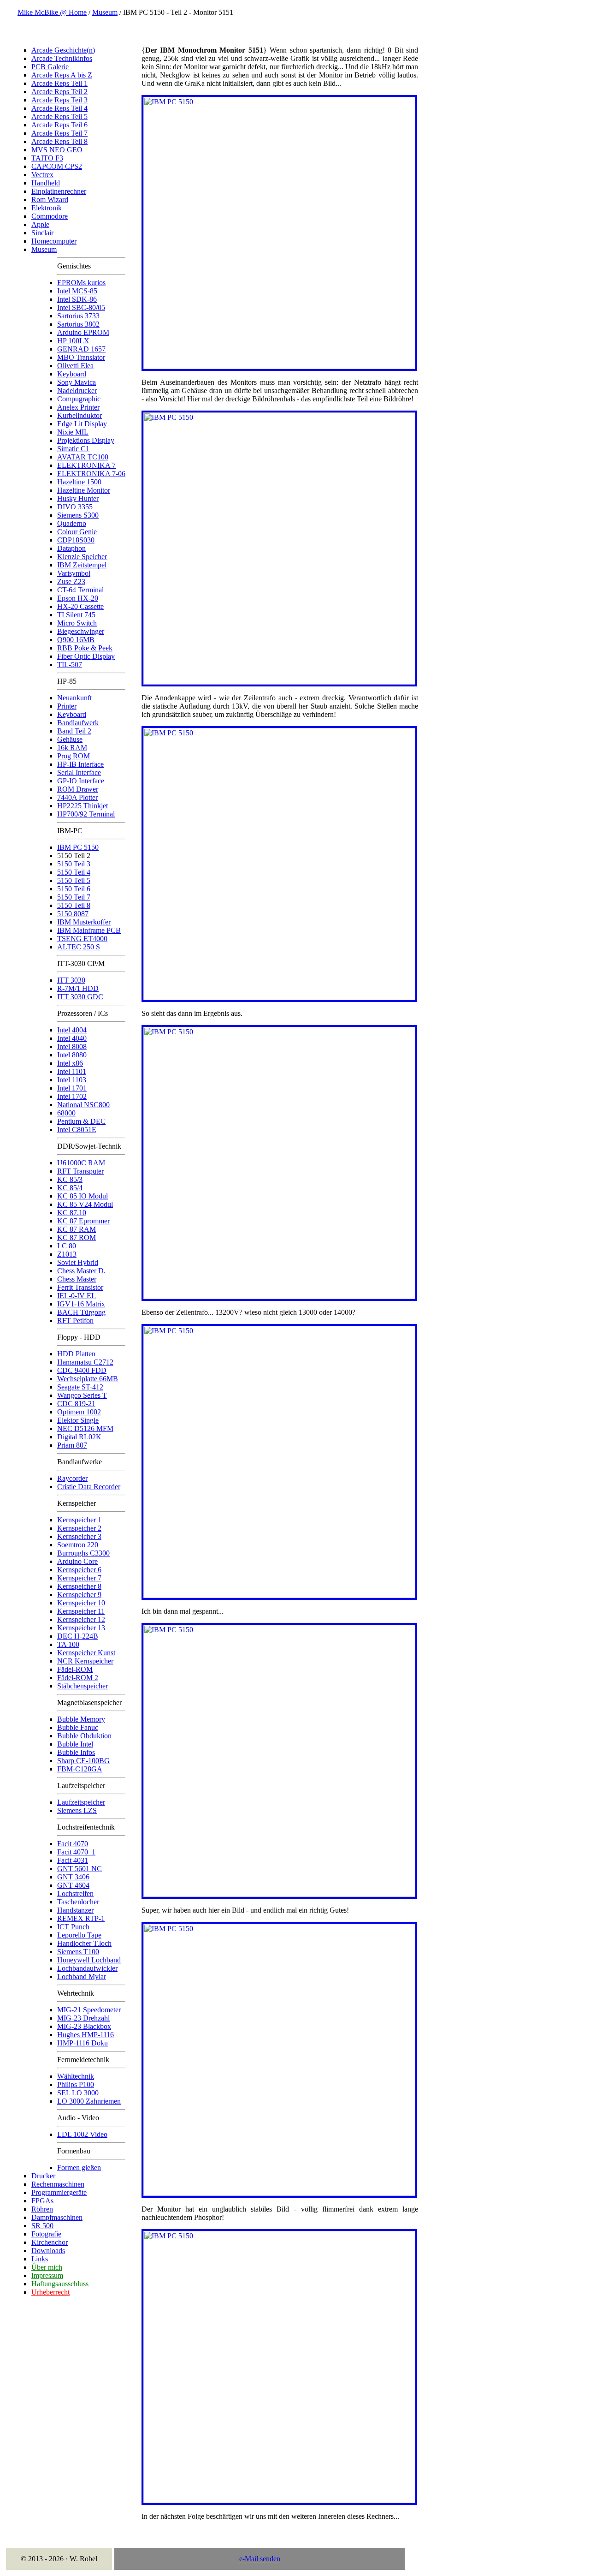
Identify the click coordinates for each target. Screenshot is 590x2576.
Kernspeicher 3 (79, 1536)
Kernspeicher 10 (81, 1603)
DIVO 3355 (75, 507)
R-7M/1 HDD (78, 988)
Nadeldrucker (77, 391)
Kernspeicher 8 (79, 1586)
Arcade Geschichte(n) (63, 50)
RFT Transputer (80, 1171)
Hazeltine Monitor (84, 490)
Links (40, 2259)
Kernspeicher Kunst (86, 1653)
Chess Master (77, 1279)
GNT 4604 (73, 1885)
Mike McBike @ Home (52, 12)
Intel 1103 (72, 1080)
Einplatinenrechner (59, 191)
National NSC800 (83, 1105)
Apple (40, 224)
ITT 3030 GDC (80, 997)
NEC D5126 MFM (85, 1428)
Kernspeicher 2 (79, 1528)
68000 (66, 1113)
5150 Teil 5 (74, 880)
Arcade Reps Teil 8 (59, 141)
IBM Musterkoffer (84, 922)
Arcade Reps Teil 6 (59, 125)
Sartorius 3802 (78, 324)
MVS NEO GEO (57, 150)
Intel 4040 (72, 1038)
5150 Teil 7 (74, 897)
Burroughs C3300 (83, 1553)
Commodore (50, 216)
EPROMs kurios (81, 283)
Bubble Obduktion (84, 1736)
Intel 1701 (72, 1088)
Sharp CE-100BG (83, 1761)
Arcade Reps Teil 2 (59, 92)
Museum (105, 12)
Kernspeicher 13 (81, 1628)
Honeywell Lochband (89, 1960)
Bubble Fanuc (78, 1727)
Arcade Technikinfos (62, 58)
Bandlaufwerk (78, 723)
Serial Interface (79, 772)
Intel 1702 (72, 1096)
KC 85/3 (70, 1179)
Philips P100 (76, 2084)
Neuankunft (74, 698)
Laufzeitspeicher (81, 1802)
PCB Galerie (50, 67)
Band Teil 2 (74, 731)
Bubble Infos (76, 1752)
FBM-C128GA (80, 1769)
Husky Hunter (78, 498)
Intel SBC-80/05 (81, 307)
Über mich (47, 2267)
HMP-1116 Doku (83, 2043)
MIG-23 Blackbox (84, 2026)
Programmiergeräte (59, 2192)
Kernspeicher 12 (81, 1619)
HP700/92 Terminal (86, 814)
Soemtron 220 (78, 1545)
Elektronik (47, 208)
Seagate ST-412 (80, 1387)
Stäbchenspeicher (83, 1686)
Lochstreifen (75, 1893)
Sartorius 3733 (78, 316)
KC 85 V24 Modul (85, 1204)
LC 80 (67, 1246)
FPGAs (42, 2201)
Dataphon (71, 548)
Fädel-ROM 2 (78, 1678)
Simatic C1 (73, 449)
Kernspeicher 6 (79, 1570)
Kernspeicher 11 (81, 1611)
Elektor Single (78, 1420)
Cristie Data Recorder (89, 1487)
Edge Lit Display (82, 424)
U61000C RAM (81, 1163)
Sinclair (42, 233)
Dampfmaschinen (57, 2217)
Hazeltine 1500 (79, 482)
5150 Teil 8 (74, 905)
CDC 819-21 (76, 1404)
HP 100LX (73, 341)
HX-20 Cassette (80, 606)
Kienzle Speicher (82, 557)
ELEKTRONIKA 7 (86, 465)
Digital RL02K (79, 1437)
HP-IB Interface (80, 764)
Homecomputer (54, 241)
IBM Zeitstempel (82, 565)
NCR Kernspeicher (85, 1661)
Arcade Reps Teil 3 (59, 100)
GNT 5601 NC (80, 1869)
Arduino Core (77, 1561)
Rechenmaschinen (58, 2184)
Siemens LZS (77, 1810)
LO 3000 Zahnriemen (89, 2101)
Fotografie (46, 2234)
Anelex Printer (78, 407)
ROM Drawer (78, 789)
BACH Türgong (81, 1312)
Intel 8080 (72, 1055)
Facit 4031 (73, 1860)
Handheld (46, 183)
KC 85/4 (70, 1188)
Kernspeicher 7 (79, 1578)
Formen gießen (79, 2168)
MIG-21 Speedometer (89, 2010)
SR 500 (42, 2226)
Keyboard (72, 374)
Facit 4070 (73, 1844)
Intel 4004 (72, 1030)
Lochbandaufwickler (87, 1968)
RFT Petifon (75, 1321)
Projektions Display (86, 440)
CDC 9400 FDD (82, 1370)
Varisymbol (74, 573)
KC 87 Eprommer (83, 1221)
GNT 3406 (73, 1877)
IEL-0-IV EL (77, 1296)
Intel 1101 (72, 1071)
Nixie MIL (73, 432)
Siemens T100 (78, 1952)
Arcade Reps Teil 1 (59, 83)
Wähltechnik (76, 2076)
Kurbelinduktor (80, 415)
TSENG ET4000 (82, 939)
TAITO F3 (47, 158)
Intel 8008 (72, 1046)
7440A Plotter (77, 797)
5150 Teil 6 (74, 889)
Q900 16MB (76, 640)
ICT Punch (73, 1927)
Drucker (43, 2176)
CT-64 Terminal (80, 590)
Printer (67, 706)
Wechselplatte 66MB (88, 1379)
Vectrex (42, 175)
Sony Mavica (77, 382)
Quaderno (72, 523)
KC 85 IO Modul (83, 1196)
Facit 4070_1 (76, 1852)
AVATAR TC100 (83, 457)
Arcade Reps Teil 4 (59, 108)
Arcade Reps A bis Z (62, 75)
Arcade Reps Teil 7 (59, 133)
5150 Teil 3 (74, 864)
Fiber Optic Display (86, 656)
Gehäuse (70, 739)
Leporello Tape (79, 1935)
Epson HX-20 (78, 598)
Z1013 (67, 1254)
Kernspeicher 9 (79, 1595)
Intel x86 (70, 1063)
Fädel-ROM (75, 1669)
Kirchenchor (50, 2242)
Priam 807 (72, 1445)
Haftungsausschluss (60, 2284)
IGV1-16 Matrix (81, 1304)
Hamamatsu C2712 (85, 1362)
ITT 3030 (71, 980)
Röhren (42, 2209)
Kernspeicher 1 (79, 1520)
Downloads (48, 2251)
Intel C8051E (77, 1130)
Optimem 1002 (79, 1412)
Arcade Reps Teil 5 (59, 116)
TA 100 (68, 1644)
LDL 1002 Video (82, 2134)
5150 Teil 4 (74, 872)
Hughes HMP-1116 (86, 2035)
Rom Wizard (50, 200)
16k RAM (72, 748)
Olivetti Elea (75, 366)
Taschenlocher (78, 1902)
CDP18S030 (76, 540)
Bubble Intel (75, 1744)
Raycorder (72, 1478)
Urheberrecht (50, 2292)
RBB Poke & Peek (85, 648)
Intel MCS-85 (77, 291)
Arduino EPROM (83, 332)
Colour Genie (77, 532)
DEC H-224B (78, 1636)
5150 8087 (73, 914)
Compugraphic (79, 399)
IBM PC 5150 (78, 847)
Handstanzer (75, 1910)
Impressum (47, 2275)
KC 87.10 (72, 1213)
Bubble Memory (81, 1719)
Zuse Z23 (71, 581)
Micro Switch (77, 623)
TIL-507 (70, 665)
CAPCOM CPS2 (57, 166)
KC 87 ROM (77, 1237)
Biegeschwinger (81, 631)
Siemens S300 (78, 515)
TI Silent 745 (76, 615)
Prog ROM (74, 756)
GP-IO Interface (81, 781)
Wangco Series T (82, 1395)
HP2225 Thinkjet (83, 806)
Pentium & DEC (81, 1121)
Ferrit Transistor (80, 1287)
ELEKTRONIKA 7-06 (91, 474)
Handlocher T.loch (84, 1943)
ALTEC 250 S (79, 947)
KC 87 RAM (77, 1229)
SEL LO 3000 (78, 2093)
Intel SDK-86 (77, 299)
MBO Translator (81, 357)
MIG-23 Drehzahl (83, 2018)
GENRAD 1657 (81, 349)
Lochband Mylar (82, 1977)
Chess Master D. (81, 1271)
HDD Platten (76, 1354)
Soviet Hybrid (78, 1262)
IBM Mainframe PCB (89, 930)
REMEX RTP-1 (81, 1918)
